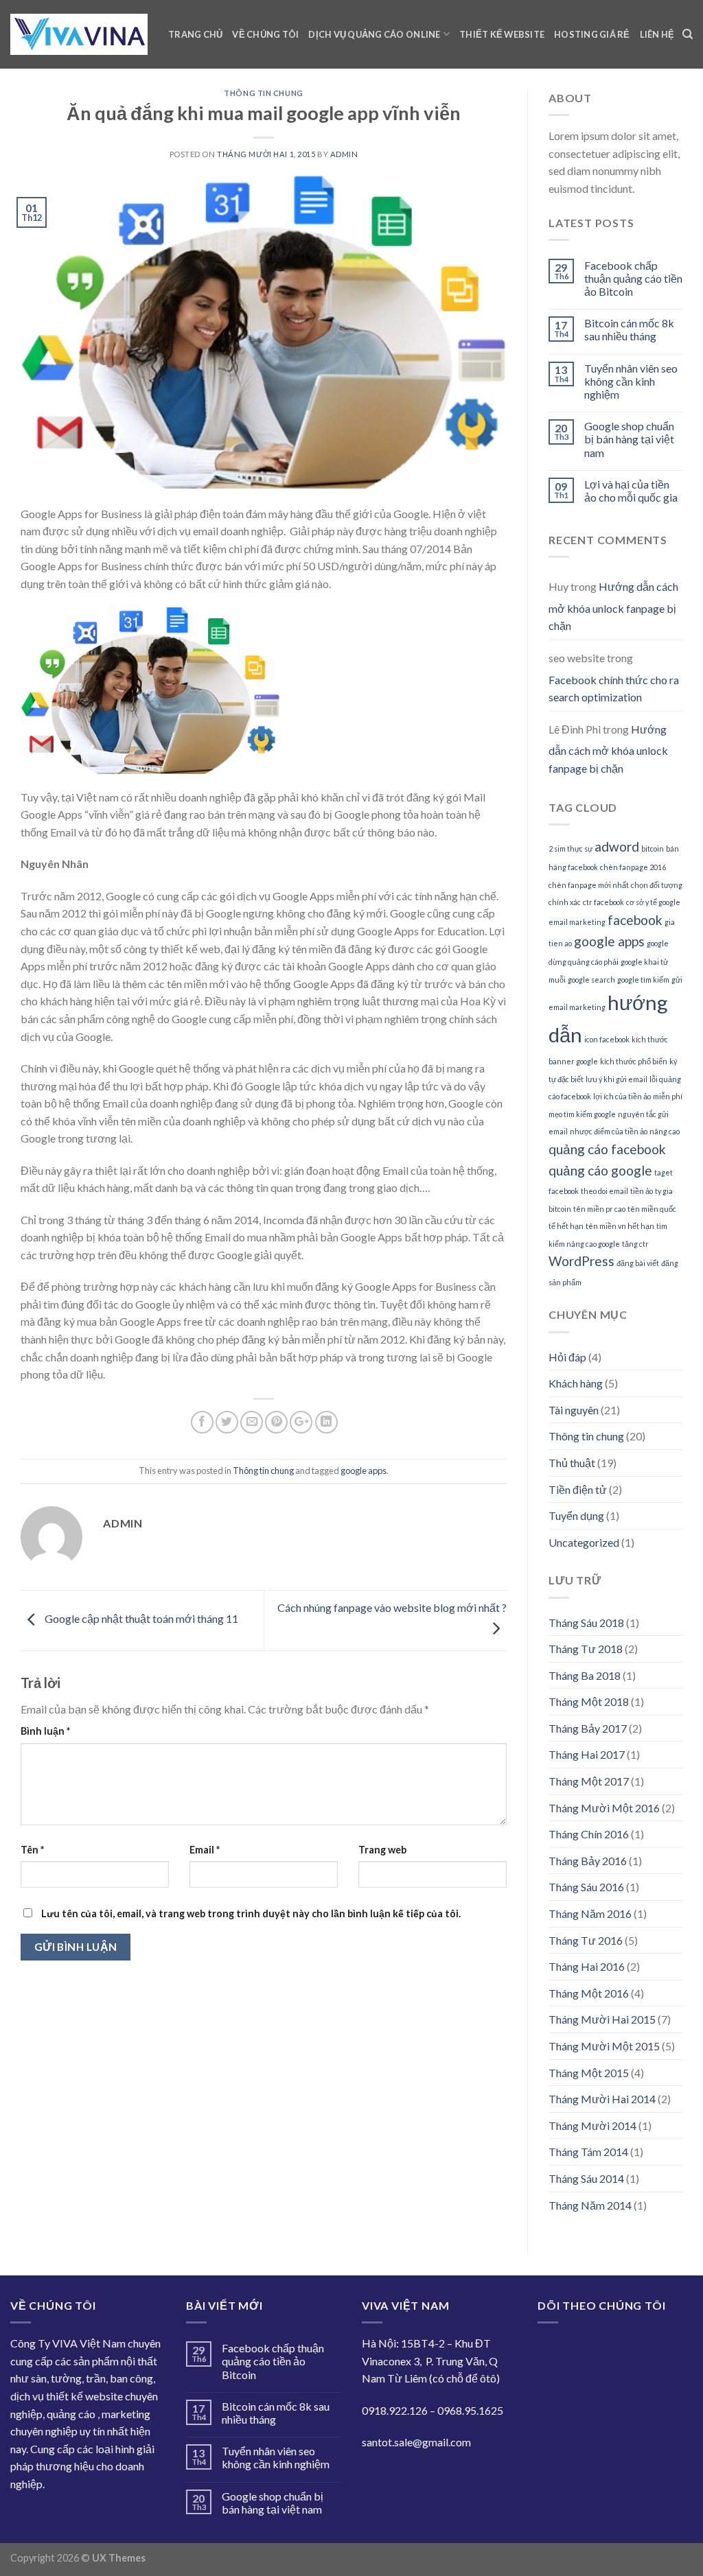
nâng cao (665, 1131)
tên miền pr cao (599, 1209)
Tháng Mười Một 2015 (604, 2046)
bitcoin (653, 848)
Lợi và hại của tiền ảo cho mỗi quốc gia (631, 491)
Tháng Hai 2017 (587, 1754)
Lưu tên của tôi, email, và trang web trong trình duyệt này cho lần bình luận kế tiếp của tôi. (251, 1913)
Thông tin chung (263, 93)
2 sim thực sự (571, 848)
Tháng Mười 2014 (592, 2126)
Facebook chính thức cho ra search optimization (614, 689)
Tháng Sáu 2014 (586, 2178)
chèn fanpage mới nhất (589, 885)
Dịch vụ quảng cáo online (374, 34)
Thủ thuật (572, 1463)
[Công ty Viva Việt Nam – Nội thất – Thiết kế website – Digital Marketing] (79, 35)
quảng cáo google (600, 1170)
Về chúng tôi (265, 34)
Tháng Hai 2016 (587, 1966)
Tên (32, 1850)
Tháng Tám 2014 (588, 2152)
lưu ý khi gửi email (616, 1079)
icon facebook (607, 1039)
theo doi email (604, 1191)
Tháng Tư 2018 (586, 1649)
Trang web (382, 1850)
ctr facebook (603, 902)
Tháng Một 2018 (589, 1701)
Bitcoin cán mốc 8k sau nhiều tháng (629, 329)
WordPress (581, 1261)
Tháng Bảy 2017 (588, 1728)
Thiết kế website (502, 34)
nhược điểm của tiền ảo (609, 1131)
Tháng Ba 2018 (585, 1675)
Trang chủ (195, 34)
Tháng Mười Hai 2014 (602, 2099)
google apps (364, 1471)
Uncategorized (584, 1542)
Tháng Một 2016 (589, 1993)
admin (344, 154)
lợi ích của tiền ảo (622, 1096)
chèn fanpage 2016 (633, 867)
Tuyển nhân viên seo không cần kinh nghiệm (631, 381)
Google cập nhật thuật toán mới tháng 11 (140, 1619)
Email (205, 1850)
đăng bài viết (638, 1263)
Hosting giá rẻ (592, 34)
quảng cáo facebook (607, 1149)
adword (617, 846)
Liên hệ (657, 34)
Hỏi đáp (567, 1357)
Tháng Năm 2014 (590, 2205)
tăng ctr (635, 1244)
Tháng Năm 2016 (590, 1913)
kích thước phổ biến (634, 1061)
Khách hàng (576, 1383)
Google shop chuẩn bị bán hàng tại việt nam (629, 439)
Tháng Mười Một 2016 (604, 1808)
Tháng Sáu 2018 (586, 1623)
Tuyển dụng (576, 1515)
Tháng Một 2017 (589, 1781)
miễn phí (668, 1096)
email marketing (577, 922)
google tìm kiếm (643, 980)
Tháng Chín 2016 (589, 1834)
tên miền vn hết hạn (620, 1226)
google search (591, 980)
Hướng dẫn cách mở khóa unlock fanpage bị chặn (613, 606)
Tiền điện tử (578, 1489)
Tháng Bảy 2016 (588, 1861)
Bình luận (45, 1731)
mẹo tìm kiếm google (582, 1114)
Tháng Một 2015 (589, 2073)
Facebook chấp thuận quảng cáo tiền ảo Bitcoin (633, 278)
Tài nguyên (574, 1410)
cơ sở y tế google (653, 902)
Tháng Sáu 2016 (586, 1887)
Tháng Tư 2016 (586, 1940)
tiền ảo (642, 1191)
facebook (635, 920)
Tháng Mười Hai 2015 (602, 2019)
